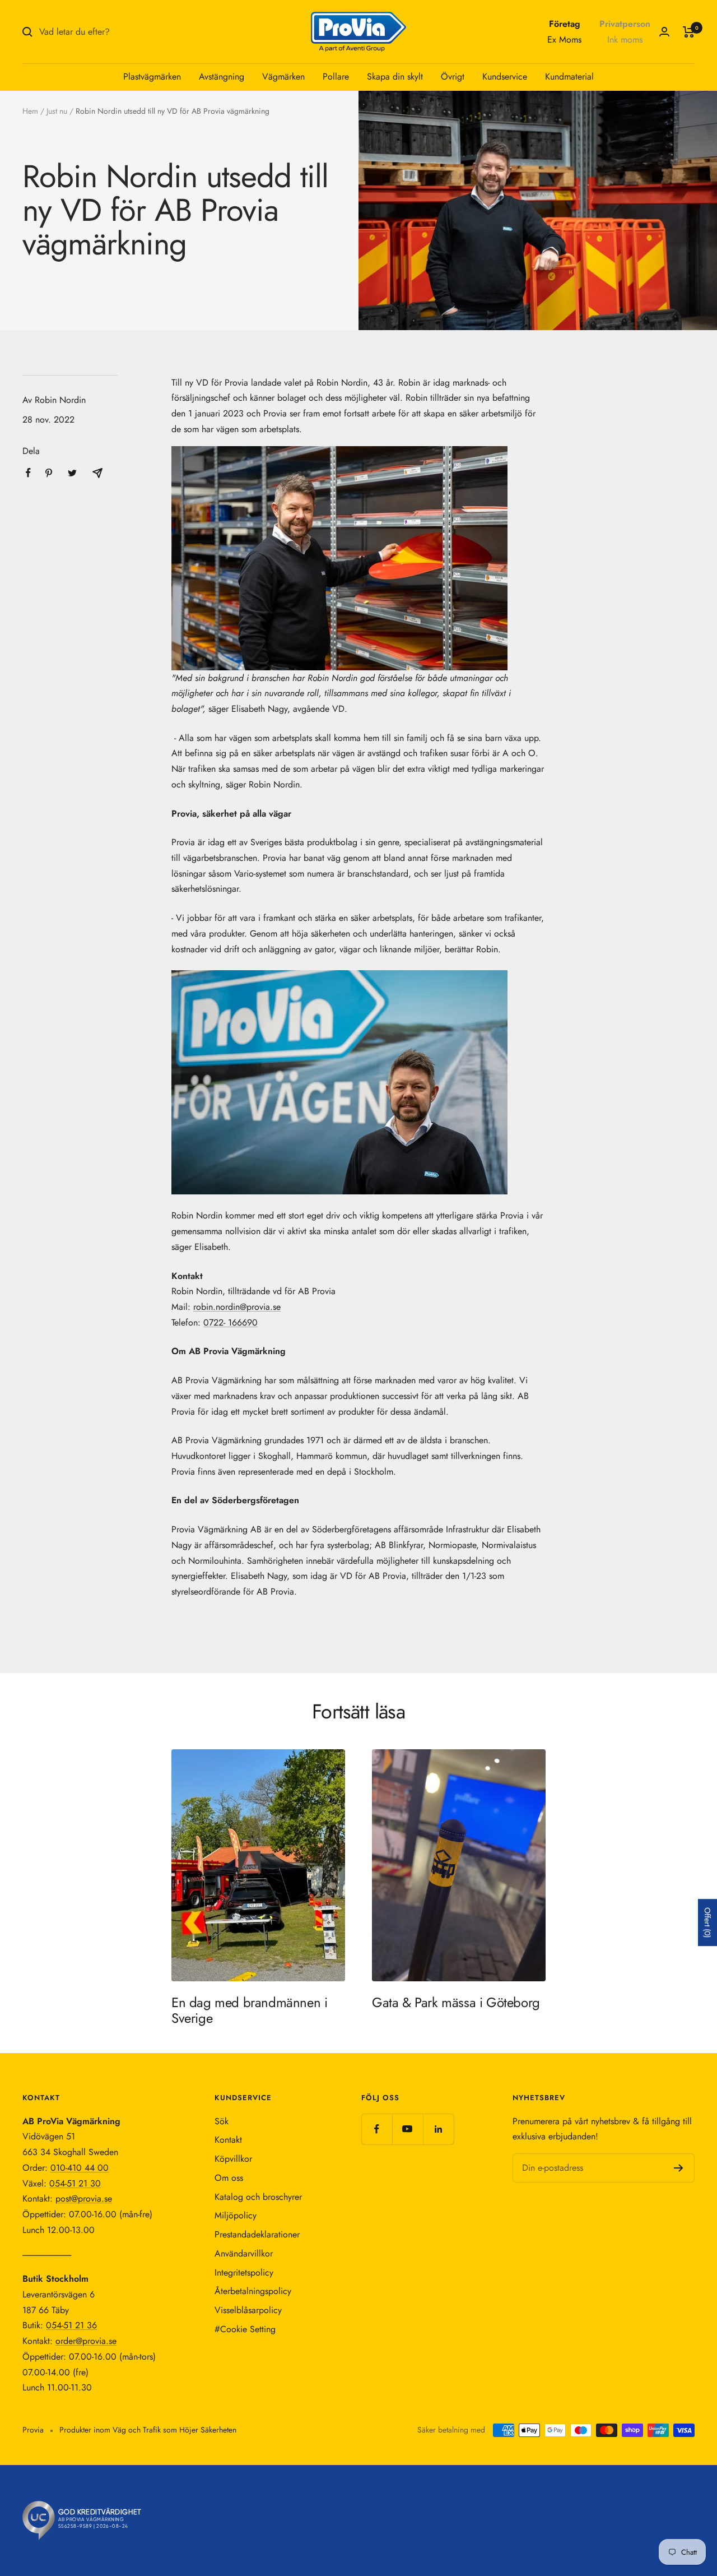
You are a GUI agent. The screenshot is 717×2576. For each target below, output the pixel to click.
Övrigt (453, 77)
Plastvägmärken (152, 77)
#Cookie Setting (245, 2329)
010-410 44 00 (80, 2168)
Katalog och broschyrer (258, 2197)
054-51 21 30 (75, 2183)
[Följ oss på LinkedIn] (438, 2129)
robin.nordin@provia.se (237, 1307)
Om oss (229, 2178)
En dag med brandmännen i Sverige (249, 2010)
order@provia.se (86, 2341)
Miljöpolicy (236, 2215)
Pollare (336, 77)
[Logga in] (664, 32)
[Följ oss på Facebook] (377, 2129)
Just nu (57, 111)
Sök (222, 2121)
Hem (30, 111)
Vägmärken (283, 77)
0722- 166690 (231, 1322)
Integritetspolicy (244, 2272)
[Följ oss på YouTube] (408, 2129)
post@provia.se (84, 2199)
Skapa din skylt (395, 77)
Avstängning (222, 77)
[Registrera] (679, 2168)
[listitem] (28, 473)
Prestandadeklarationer (257, 2234)
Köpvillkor (233, 2159)
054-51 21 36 (71, 2325)
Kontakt (228, 2140)
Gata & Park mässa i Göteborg (456, 2002)
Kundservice (505, 77)
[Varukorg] (689, 32)
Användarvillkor (244, 2253)
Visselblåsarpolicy (248, 2310)
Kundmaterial (569, 77)
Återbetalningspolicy (253, 2291)
